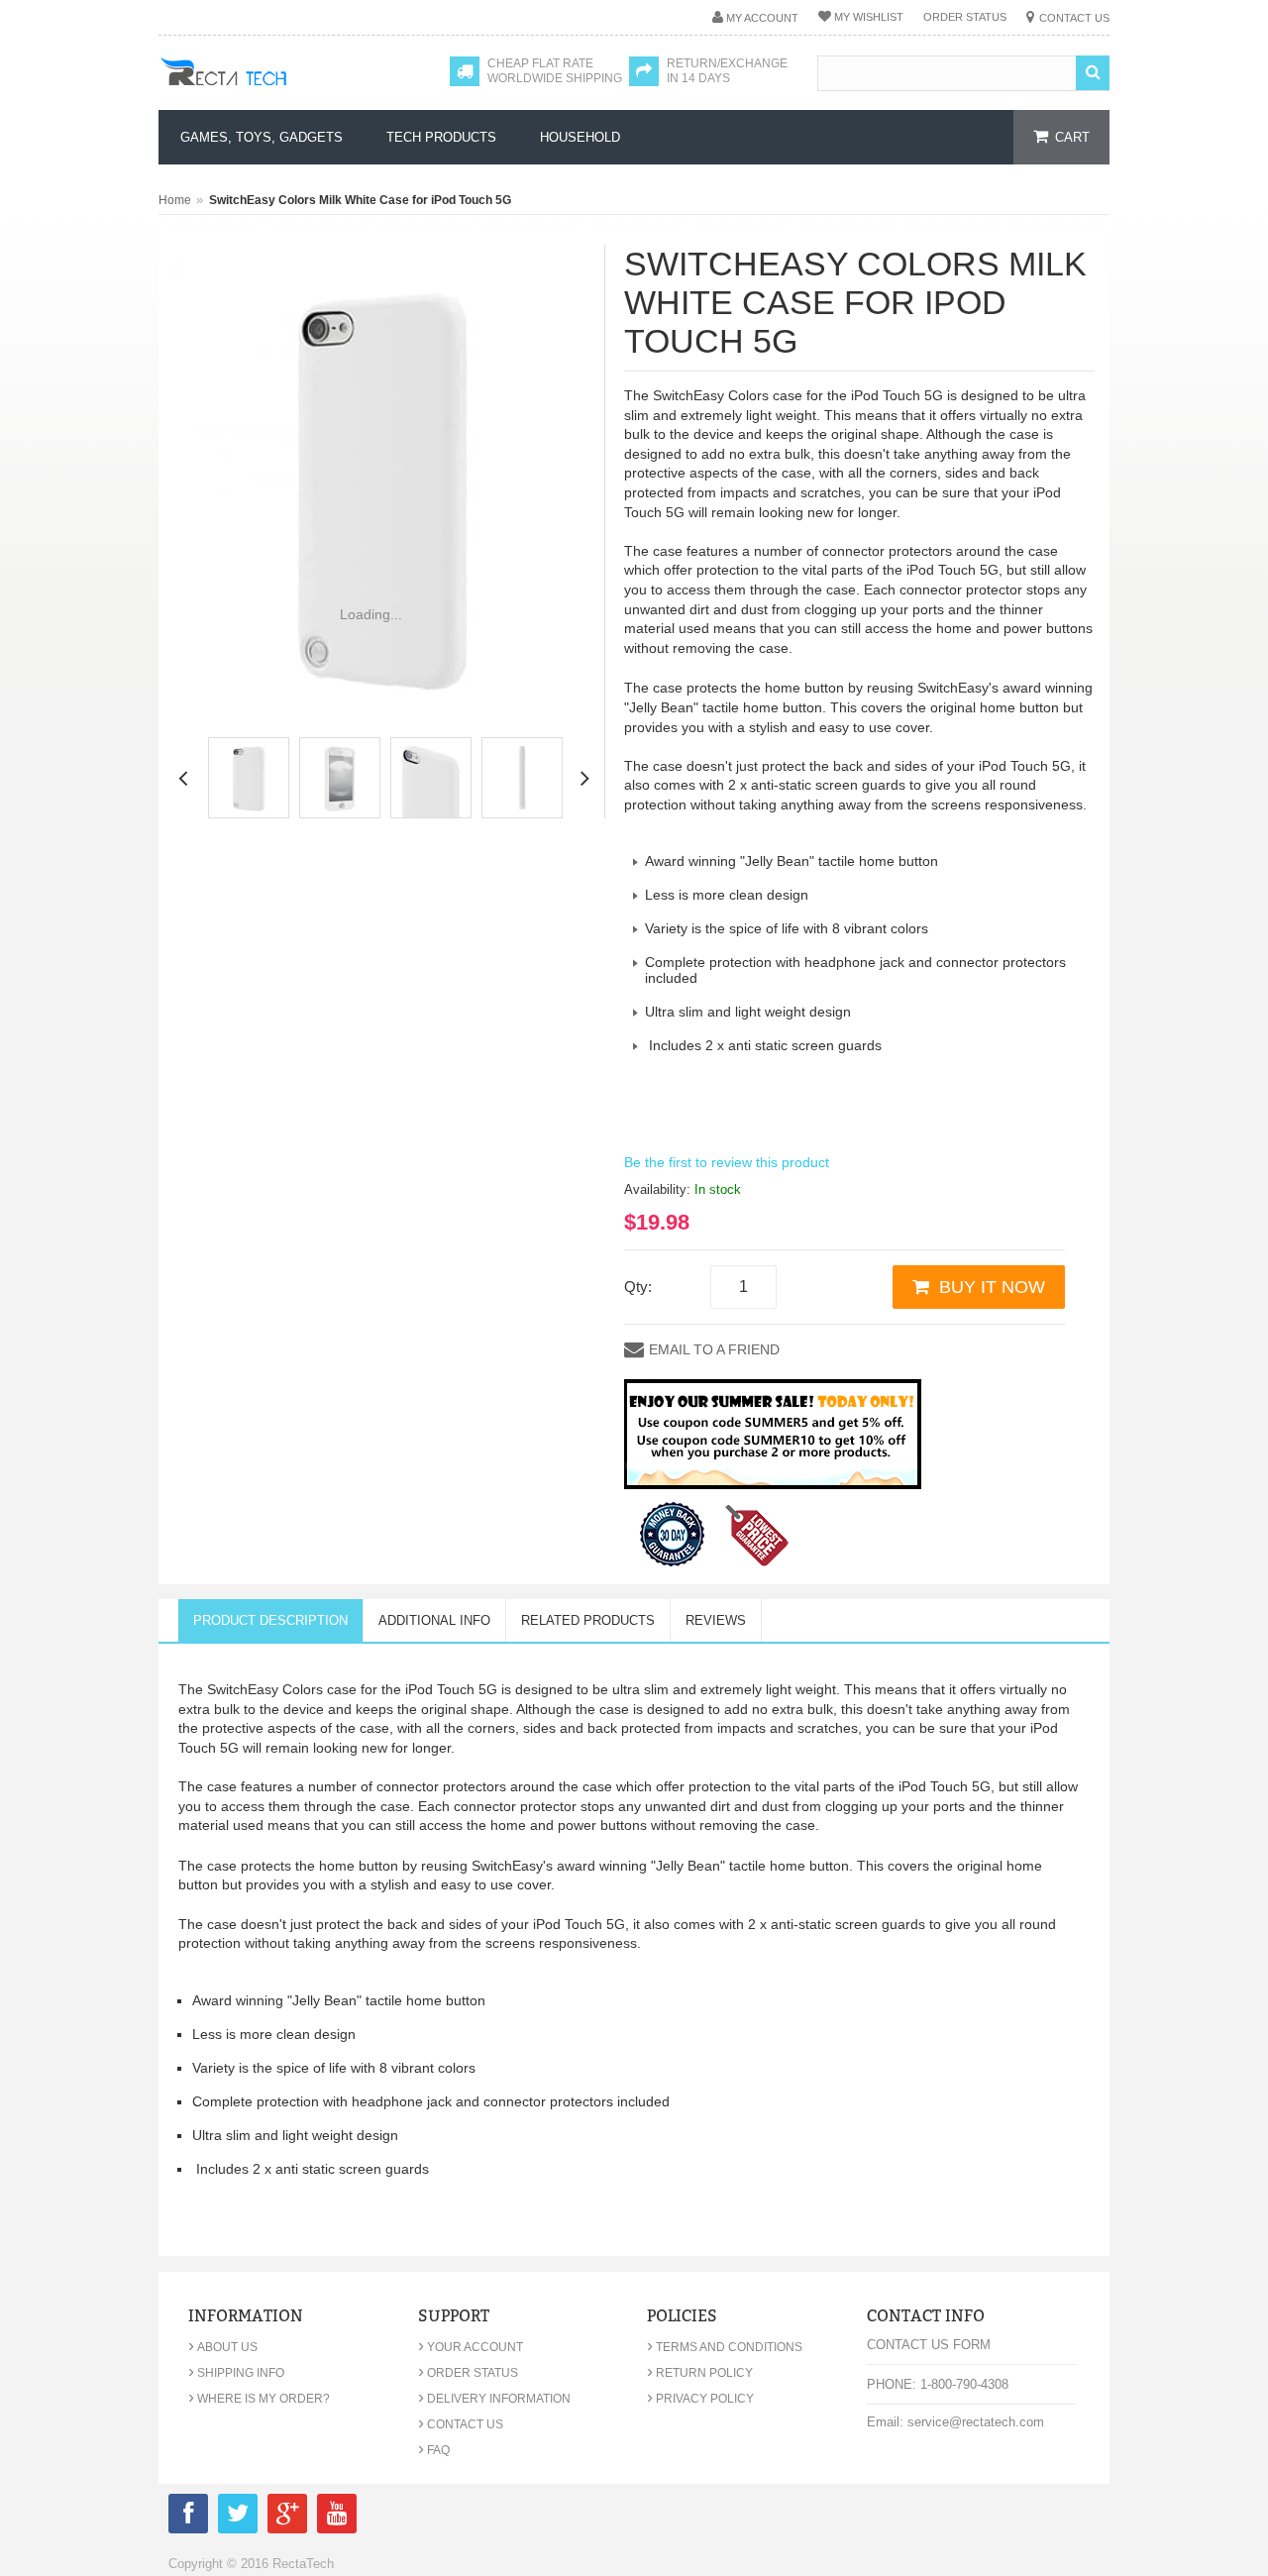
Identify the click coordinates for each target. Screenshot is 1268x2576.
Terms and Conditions (725, 2347)
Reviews (716, 1620)
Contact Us (1074, 18)
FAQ (434, 2450)
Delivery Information (494, 2399)
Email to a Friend (714, 1349)
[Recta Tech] (268, 91)
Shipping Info (236, 2373)
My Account (762, 18)
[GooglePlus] (287, 2517)
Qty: (638, 1287)
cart (1072, 137)
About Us (223, 2347)
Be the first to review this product (727, 1162)
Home (175, 200)
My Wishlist (869, 17)
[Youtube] (337, 2517)
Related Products (588, 1620)
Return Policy (700, 2373)
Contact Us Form (929, 2345)
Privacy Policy (700, 2399)
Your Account (471, 2347)
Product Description (270, 1620)
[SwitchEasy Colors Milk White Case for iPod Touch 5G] (249, 778)
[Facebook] (188, 2517)
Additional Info (434, 1620)
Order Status (965, 17)
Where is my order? (259, 2399)
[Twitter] (238, 2517)
